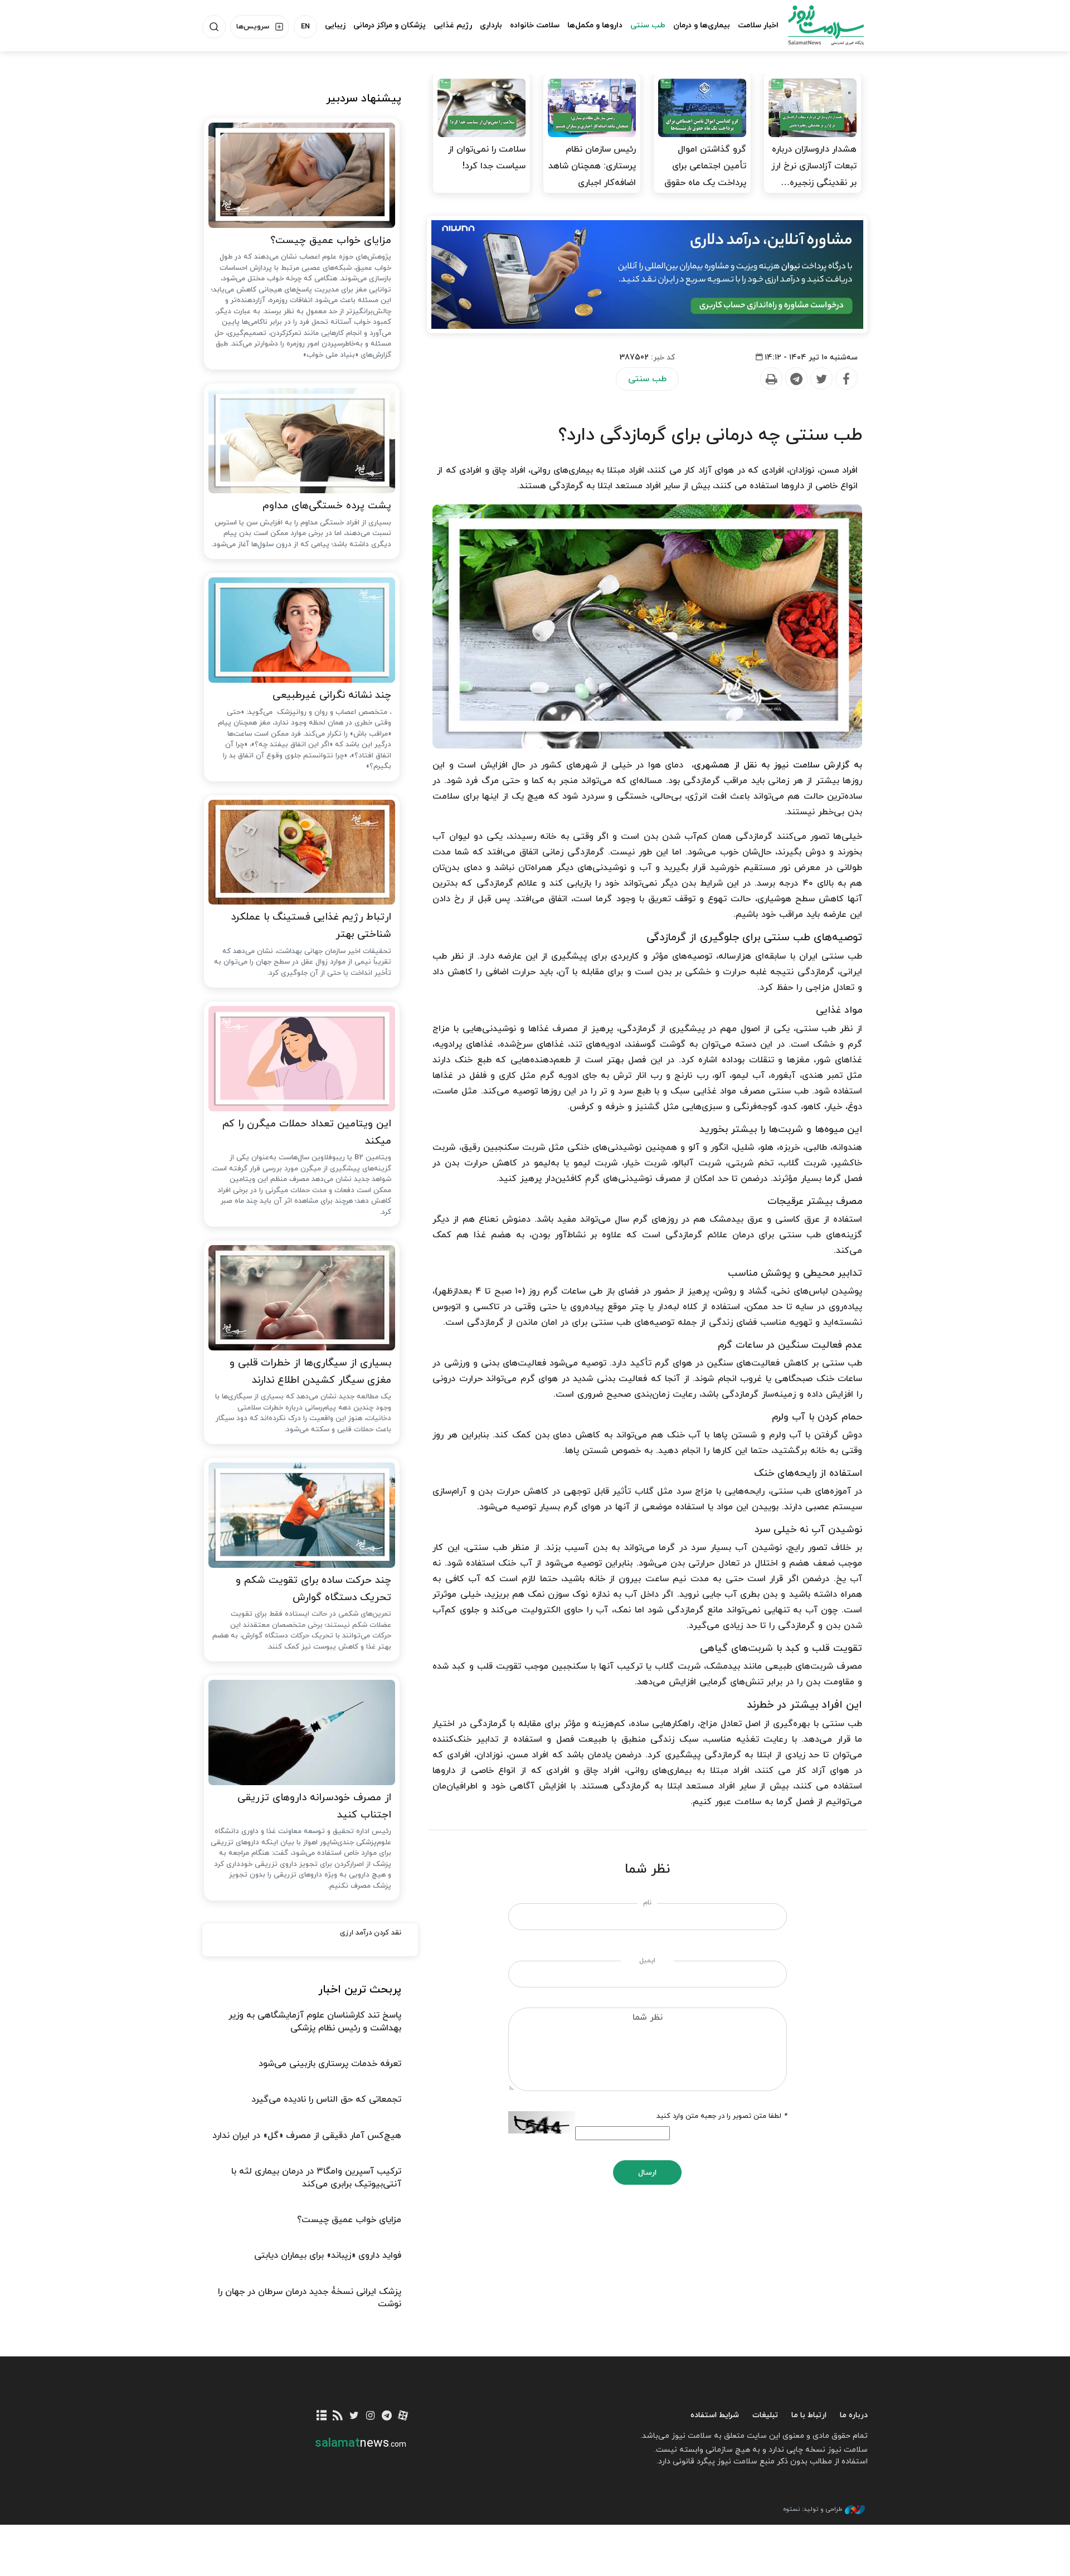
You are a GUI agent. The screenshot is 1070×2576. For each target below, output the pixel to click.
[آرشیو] (322, 2416)
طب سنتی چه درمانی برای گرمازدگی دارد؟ (710, 435)
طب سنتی (648, 25)
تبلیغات (765, 2415)
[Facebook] (846, 379)
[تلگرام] (386, 2416)
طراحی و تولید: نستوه (813, 2509)
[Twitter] (821, 379)
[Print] (771, 379)
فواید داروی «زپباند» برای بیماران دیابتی (328, 2256)
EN (305, 27)
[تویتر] (354, 2416)
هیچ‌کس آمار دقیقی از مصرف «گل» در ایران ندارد (307, 2136)
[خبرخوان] (338, 2416)
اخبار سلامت (758, 25)
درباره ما (854, 2415)
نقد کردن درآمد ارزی (371, 1933)
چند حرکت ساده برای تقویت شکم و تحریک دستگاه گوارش (313, 1589)
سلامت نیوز (816, 25)
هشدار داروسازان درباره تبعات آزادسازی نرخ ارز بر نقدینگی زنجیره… (814, 166)
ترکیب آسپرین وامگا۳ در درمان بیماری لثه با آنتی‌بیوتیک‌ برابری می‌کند (316, 2178)
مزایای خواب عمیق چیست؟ (331, 240)
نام (647, 1903)
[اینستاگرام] (370, 2416)
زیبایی (335, 25)
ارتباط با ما (809, 2415)
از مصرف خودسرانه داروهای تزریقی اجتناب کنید (314, 1806)
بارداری (491, 25)
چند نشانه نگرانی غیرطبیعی (332, 695)
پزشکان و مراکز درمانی (390, 25)
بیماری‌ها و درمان (702, 25)
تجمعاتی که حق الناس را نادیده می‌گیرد (326, 2099)
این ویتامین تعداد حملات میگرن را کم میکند (307, 1133)
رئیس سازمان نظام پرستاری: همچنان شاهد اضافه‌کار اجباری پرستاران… (592, 174)
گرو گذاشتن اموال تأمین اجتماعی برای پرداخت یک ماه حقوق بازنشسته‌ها (705, 174)
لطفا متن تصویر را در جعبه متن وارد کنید (722, 2116)
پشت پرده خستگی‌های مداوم (327, 506)
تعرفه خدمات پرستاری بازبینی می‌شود (330, 2064)
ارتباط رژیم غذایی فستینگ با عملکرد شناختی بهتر (311, 926)
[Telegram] (796, 379)
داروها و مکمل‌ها (595, 25)
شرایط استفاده (715, 2415)
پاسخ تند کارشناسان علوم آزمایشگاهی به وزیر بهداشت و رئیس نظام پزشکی (315, 2021)
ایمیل (647, 1961)
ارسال (647, 2173)
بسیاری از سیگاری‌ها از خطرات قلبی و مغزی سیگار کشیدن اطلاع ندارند (310, 1372)
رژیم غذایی (453, 25)
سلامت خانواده (535, 25)
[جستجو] (214, 27)
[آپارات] (403, 2416)
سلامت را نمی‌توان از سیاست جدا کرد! (487, 158)
